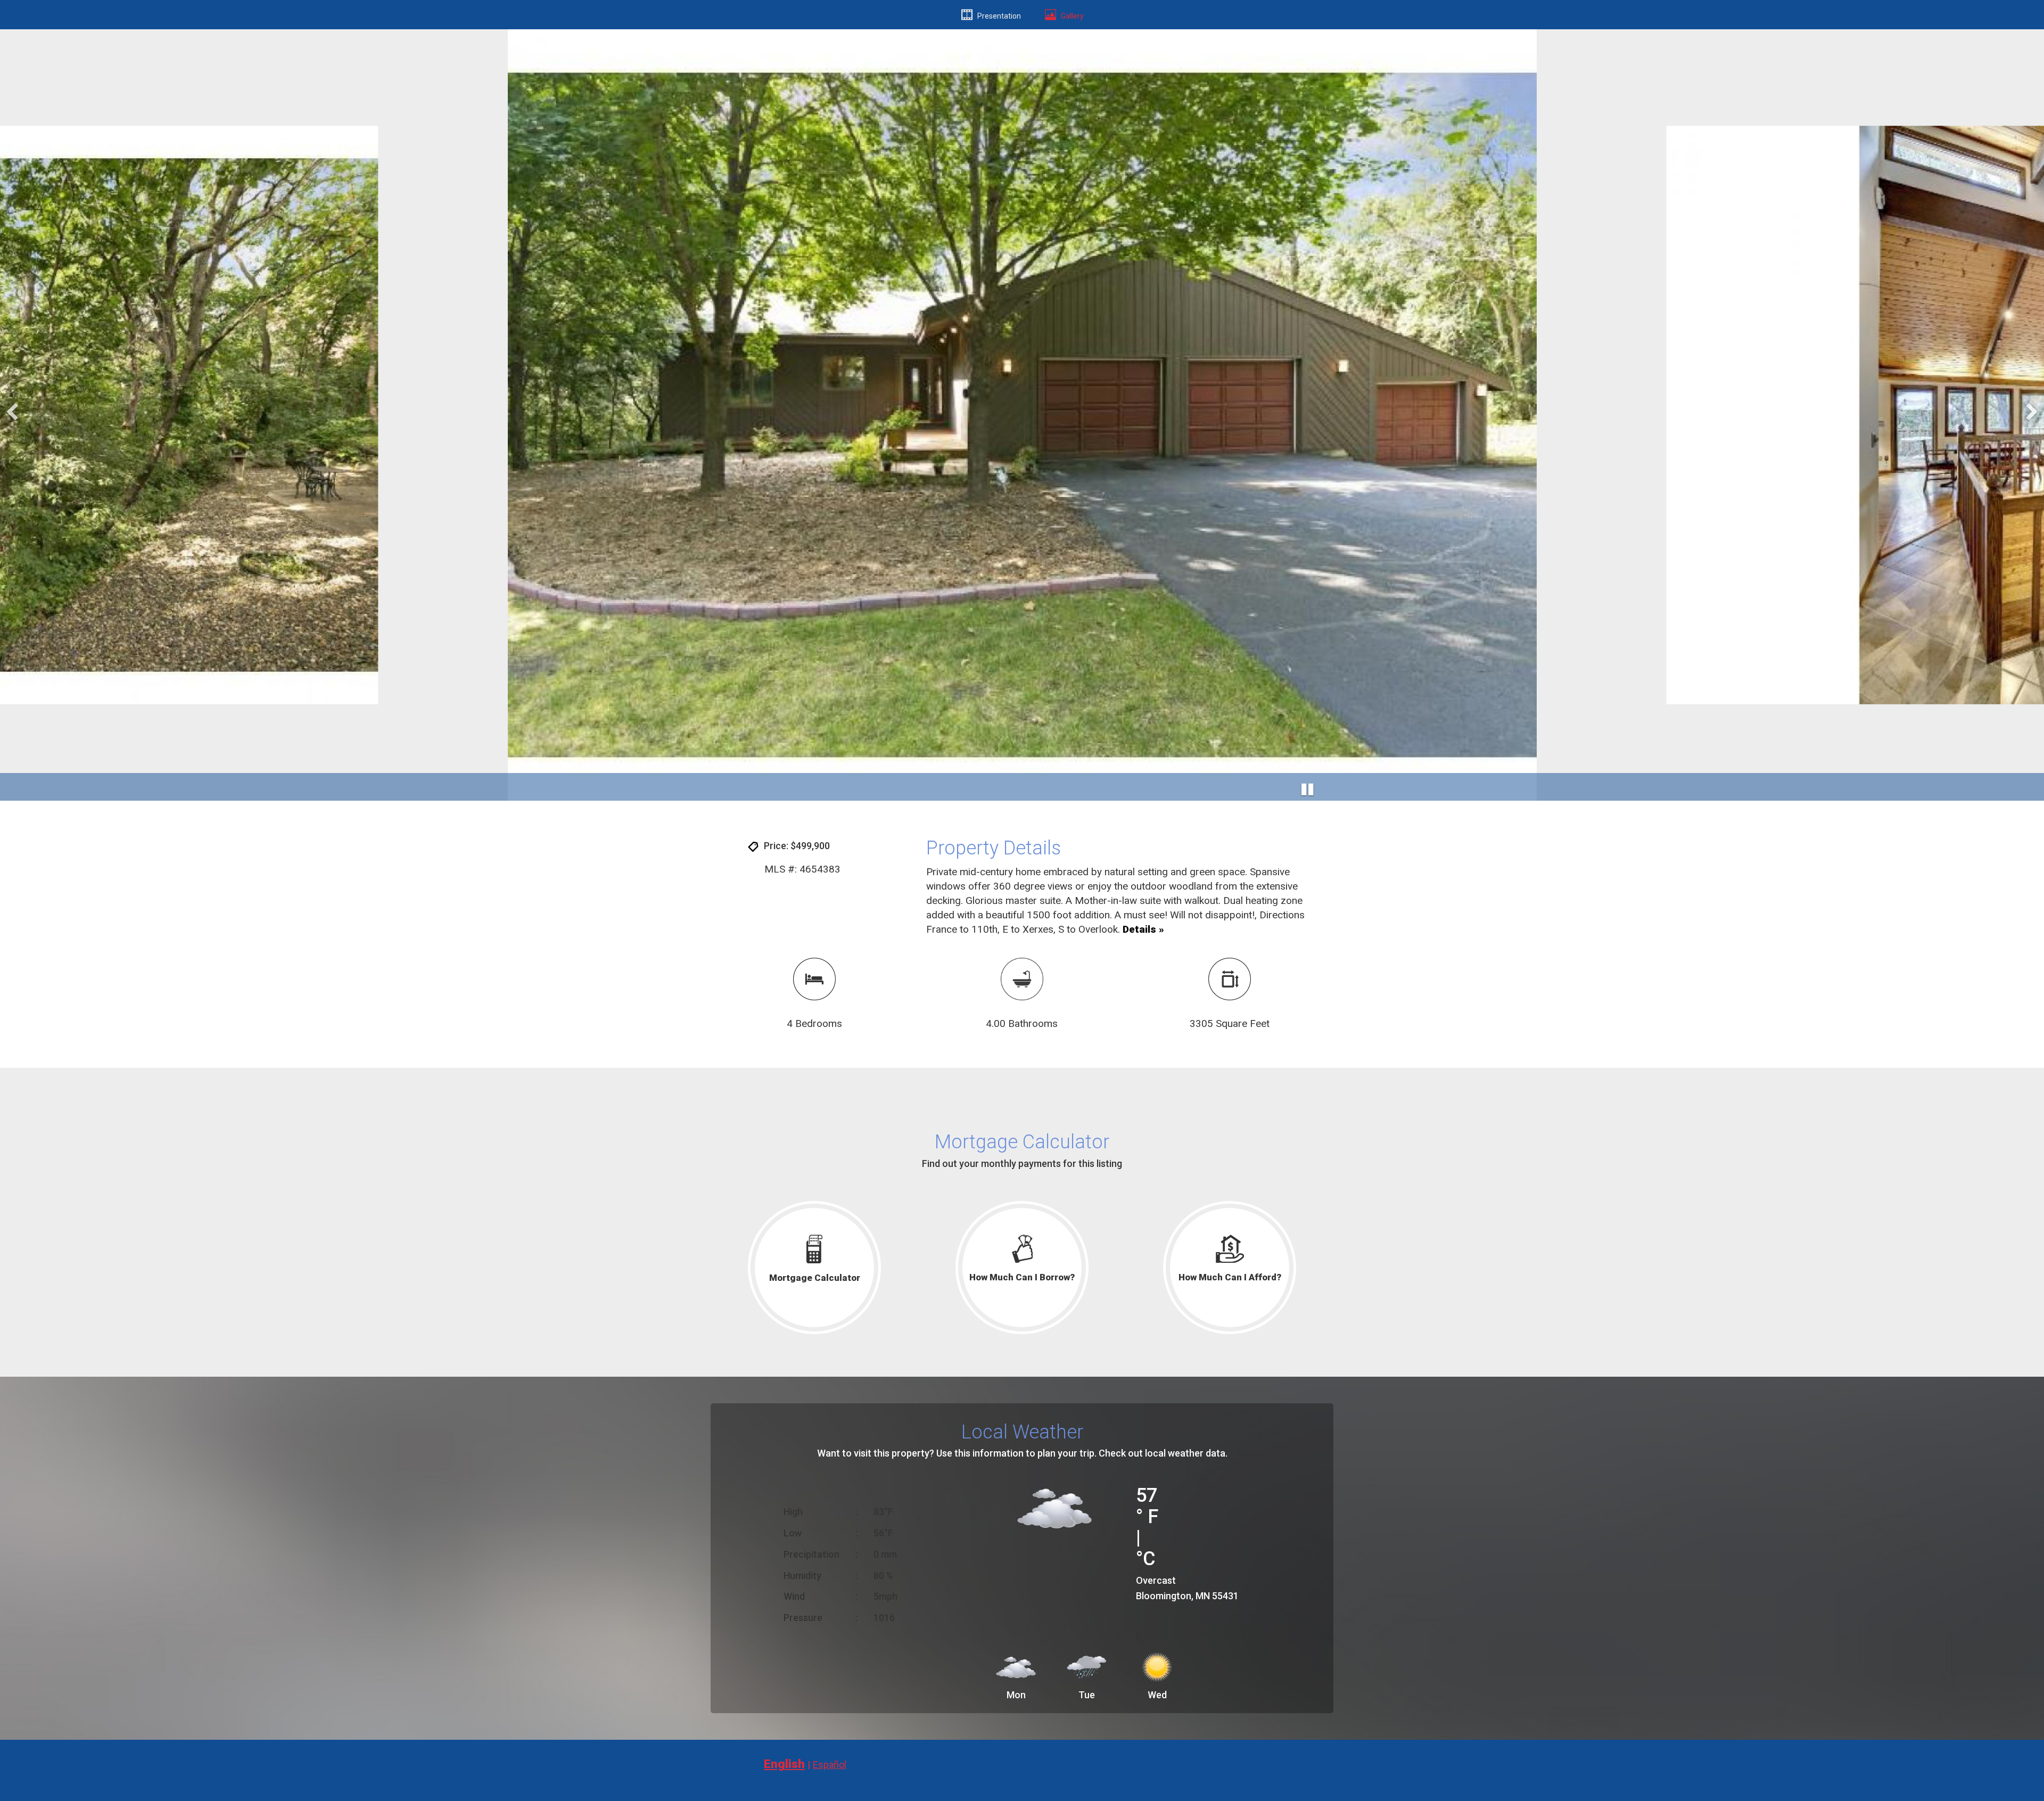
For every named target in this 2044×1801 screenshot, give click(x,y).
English (784, 1764)
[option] (1022, 415)
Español (830, 1765)
